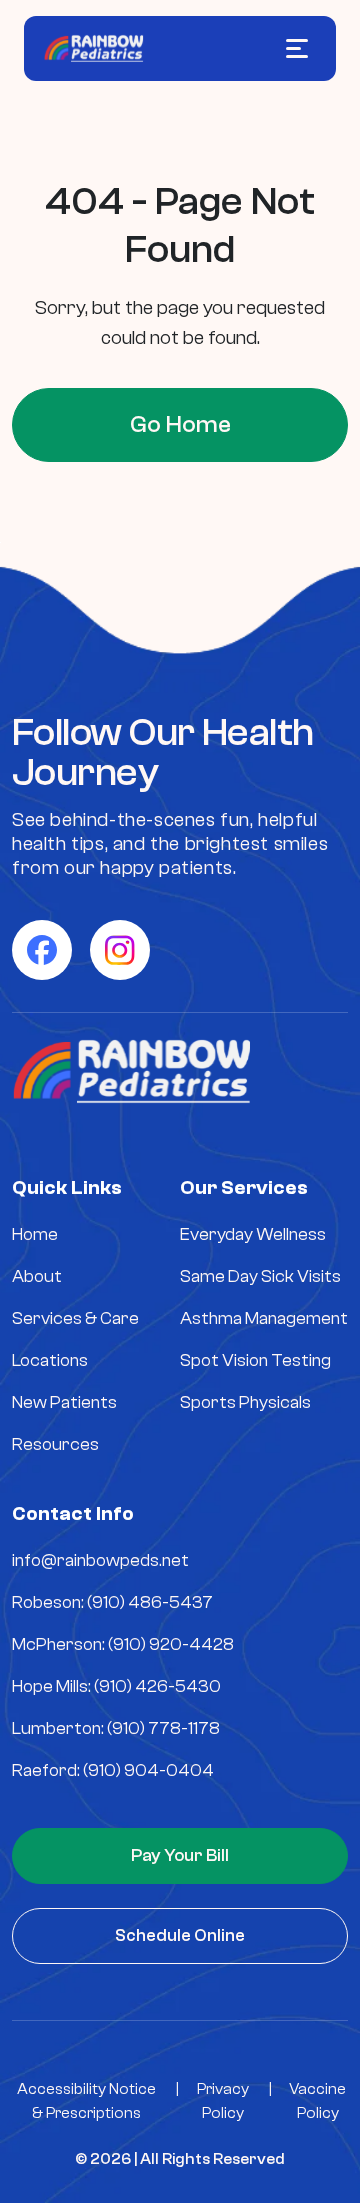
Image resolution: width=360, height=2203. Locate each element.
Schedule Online (180, 1935)
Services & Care (75, 1318)
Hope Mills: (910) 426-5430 (116, 1686)
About (37, 1276)
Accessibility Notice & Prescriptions (86, 2101)
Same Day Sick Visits (260, 1276)
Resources (55, 1444)
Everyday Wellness (253, 1234)
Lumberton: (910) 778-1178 (116, 1728)
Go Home (180, 424)
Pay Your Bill (180, 1855)
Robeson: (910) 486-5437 (112, 1602)
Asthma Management (264, 1318)
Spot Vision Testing (255, 1360)
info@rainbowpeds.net (100, 1560)
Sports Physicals (245, 1402)
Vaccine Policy (317, 2101)
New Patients (64, 1402)
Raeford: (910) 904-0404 (113, 1770)
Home (35, 1234)
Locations (50, 1360)
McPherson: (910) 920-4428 (123, 1644)
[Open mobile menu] (297, 48)
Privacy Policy (223, 2101)
